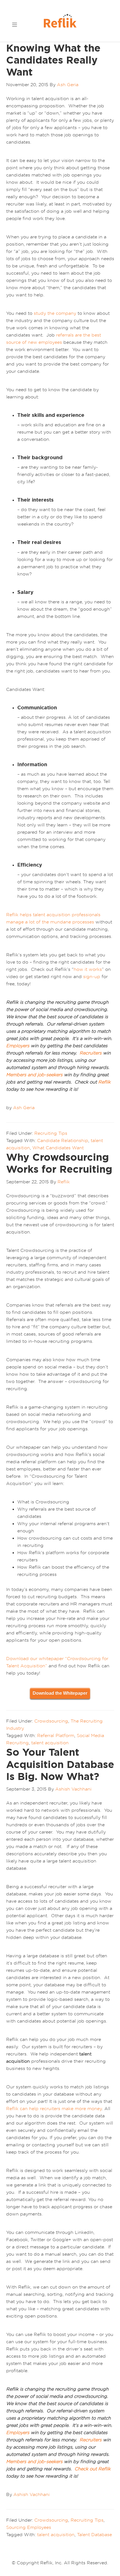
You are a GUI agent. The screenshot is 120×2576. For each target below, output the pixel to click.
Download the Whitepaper (60, 1693)
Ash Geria (24, 1107)
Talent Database (94, 2534)
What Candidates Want (58, 1148)
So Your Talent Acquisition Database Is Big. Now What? (60, 1764)
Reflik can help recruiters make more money (54, 2108)
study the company (55, 313)
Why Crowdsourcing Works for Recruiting (59, 1163)
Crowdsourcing (51, 1721)
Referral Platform (56, 1735)
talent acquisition (50, 1743)
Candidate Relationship (63, 1140)
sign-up (92, 976)
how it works (88, 969)
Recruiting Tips (51, 1133)
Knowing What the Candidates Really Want (53, 60)
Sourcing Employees (29, 2527)
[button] (15, 24)
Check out (86, 2469)
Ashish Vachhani (32, 2494)
